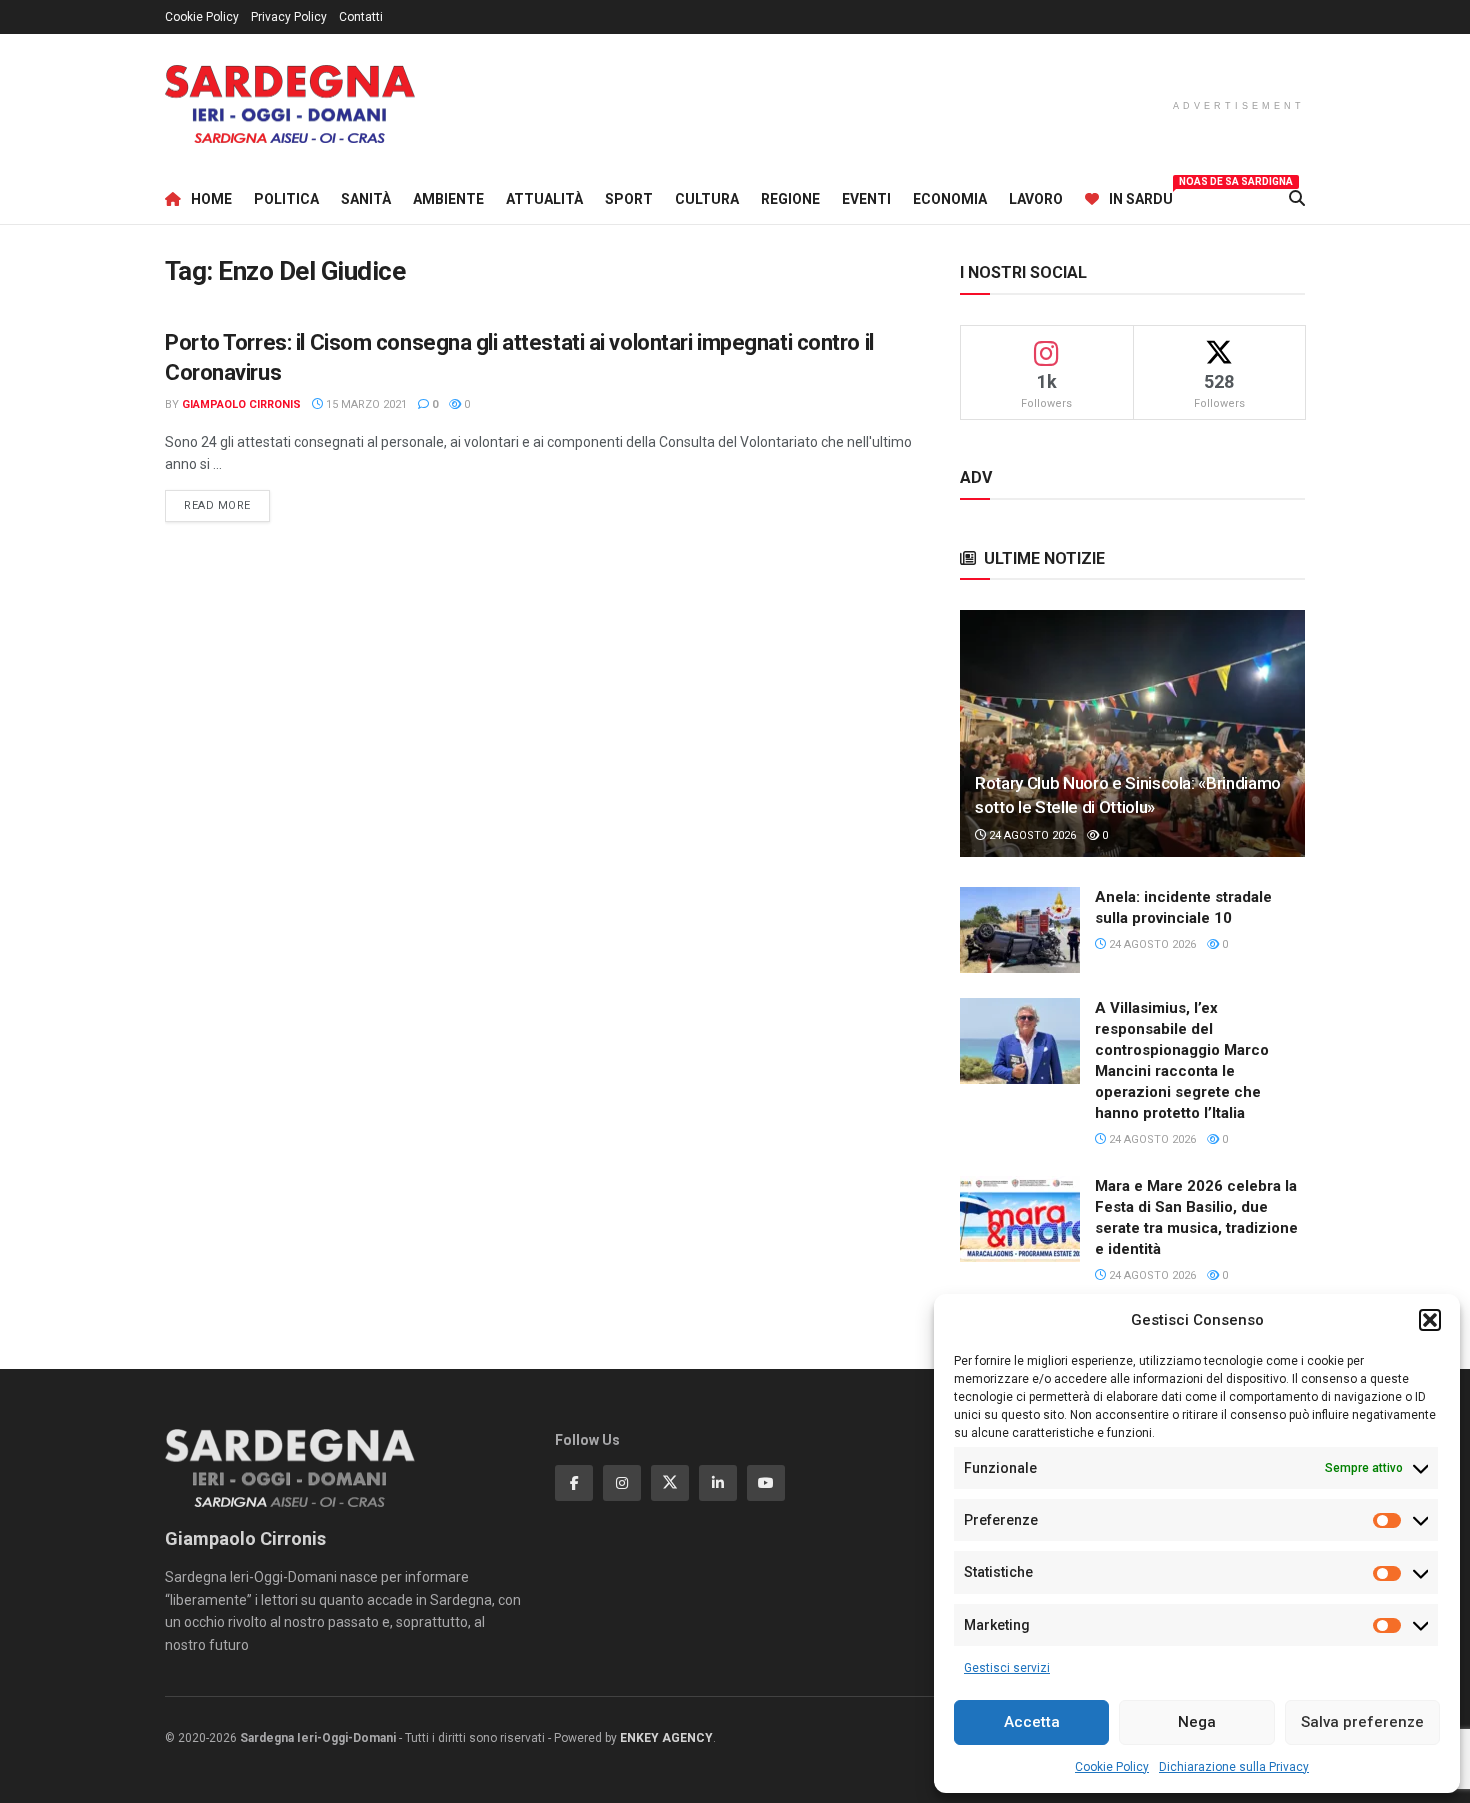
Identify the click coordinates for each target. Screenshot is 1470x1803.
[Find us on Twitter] (670, 1483)
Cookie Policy (1112, 1767)
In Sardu (1141, 196)
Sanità (366, 199)
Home (211, 199)
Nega (1197, 1722)
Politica (286, 199)
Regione (790, 199)
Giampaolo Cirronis (241, 404)
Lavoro (1036, 199)
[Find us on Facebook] (574, 1483)
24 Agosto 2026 (1031, 835)
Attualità (544, 199)
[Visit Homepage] (290, 104)
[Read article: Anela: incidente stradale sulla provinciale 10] (1020, 930)
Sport (629, 199)
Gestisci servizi (1007, 1668)
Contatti (361, 17)
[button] (1430, 1320)
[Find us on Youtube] (766, 1483)
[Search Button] (1297, 199)
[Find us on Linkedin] (718, 1483)
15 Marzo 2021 (365, 404)
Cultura (707, 199)
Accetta (1032, 1722)
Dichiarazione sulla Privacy (1234, 1767)
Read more (227, 505)
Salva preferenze (1362, 1722)
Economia (950, 199)
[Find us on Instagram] (622, 1483)
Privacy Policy (289, 17)
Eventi (866, 199)
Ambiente (448, 199)
